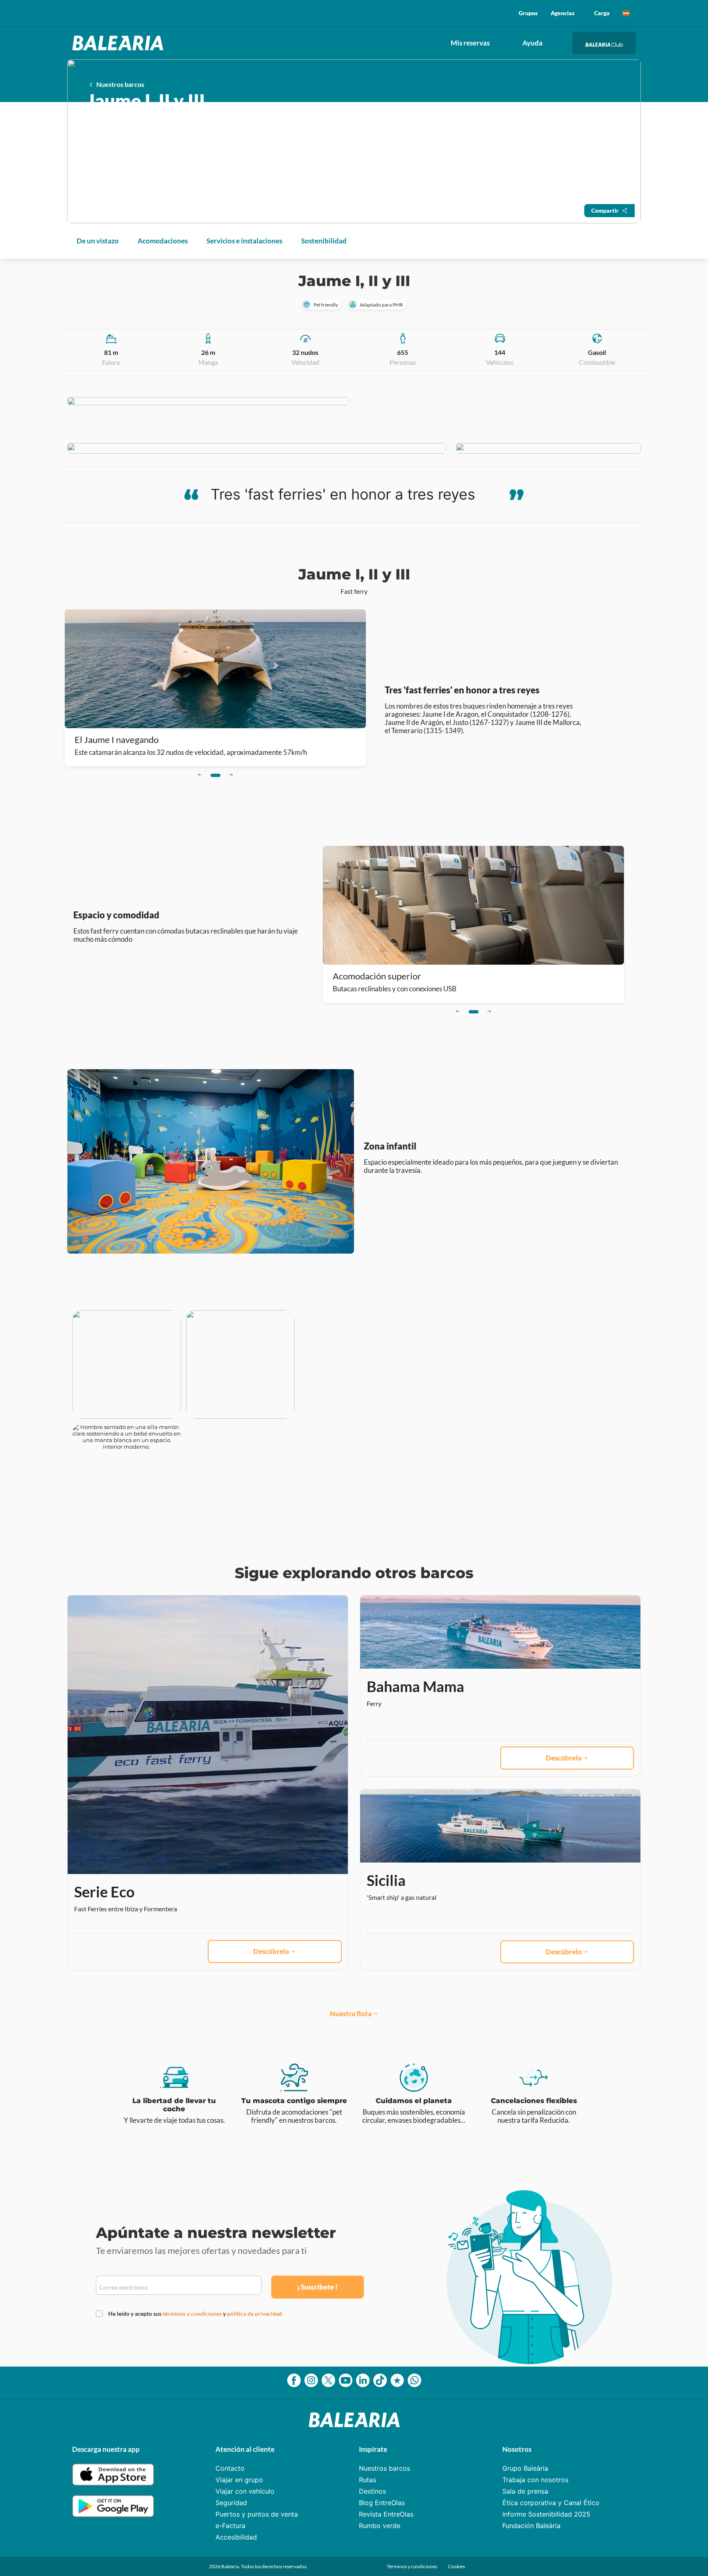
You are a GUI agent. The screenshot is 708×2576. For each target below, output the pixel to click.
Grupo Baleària (525, 2468)
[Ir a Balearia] (120, 43)
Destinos (372, 2491)
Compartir (605, 210)
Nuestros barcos (385, 2468)
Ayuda (532, 43)
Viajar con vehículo (245, 2491)
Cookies (456, 2566)
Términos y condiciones (412, 2566)
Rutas (368, 2480)
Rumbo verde (380, 2526)
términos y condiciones (193, 2314)
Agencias (563, 13)
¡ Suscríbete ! (317, 2287)
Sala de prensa (525, 2491)
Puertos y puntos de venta (257, 2514)
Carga (602, 13)
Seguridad (231, 2503)
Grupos (528, 13)
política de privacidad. (255, 2314)
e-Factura (230, 2526)
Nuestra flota (351, 2014)
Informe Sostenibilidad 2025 (546, 2514)
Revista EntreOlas (386, 2514)
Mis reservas (470, 43)
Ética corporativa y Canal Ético (551, 2503)
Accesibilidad (236, 2537)
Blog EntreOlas (382, 2503)
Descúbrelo (271, 1951)
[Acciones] (626, 13)
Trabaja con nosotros (535, 2480)
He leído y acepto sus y (196, 2314)
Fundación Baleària (531, 2526)
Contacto (230, 2468)
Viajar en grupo (239, 2480)
